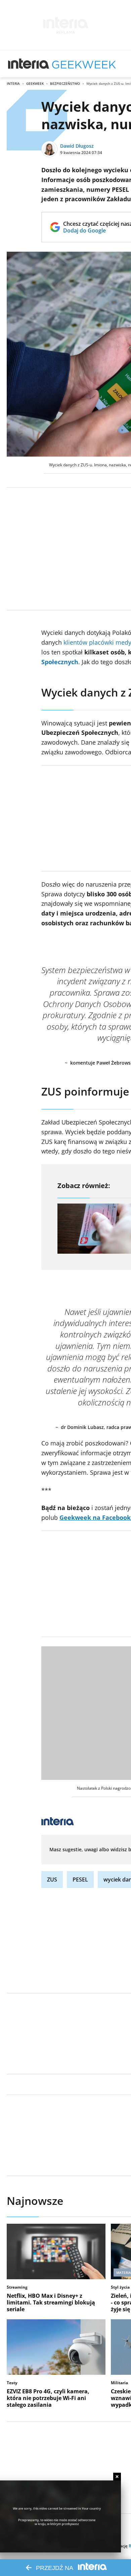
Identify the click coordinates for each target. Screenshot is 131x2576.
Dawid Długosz (77, 146)
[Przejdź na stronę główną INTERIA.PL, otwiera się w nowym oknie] (29, 64)
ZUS (52, 1880)
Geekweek (35, 83)
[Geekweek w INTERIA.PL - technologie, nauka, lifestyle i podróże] (84, 64)
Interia (13, 83)
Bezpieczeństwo (65, 83)
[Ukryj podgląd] (117, 2477)
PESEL (80, 1880)
